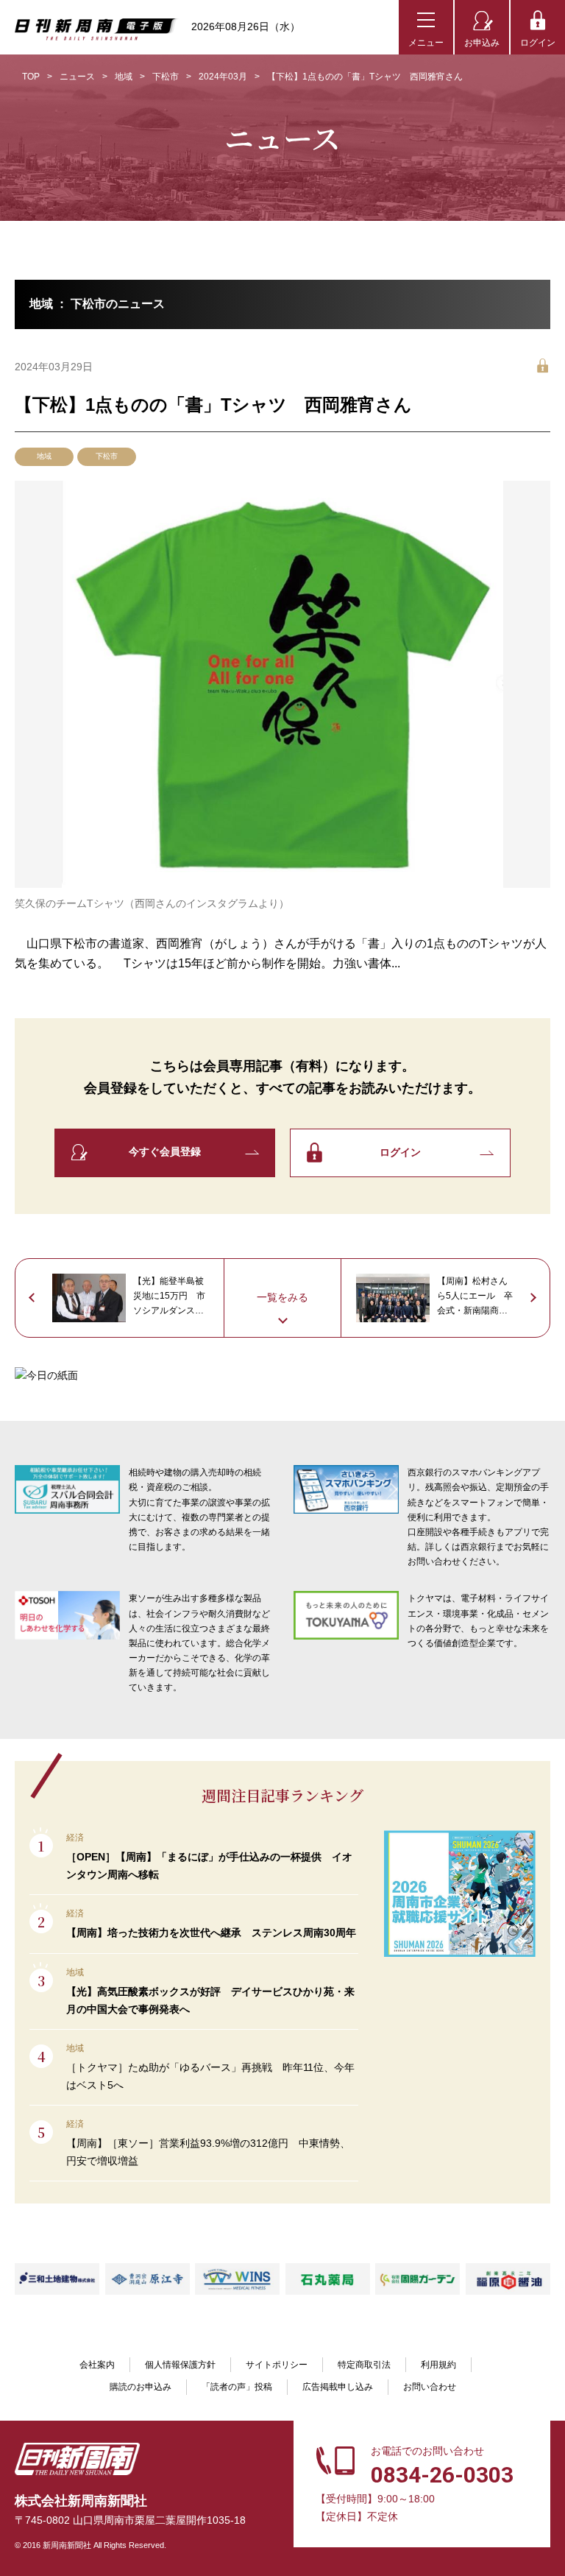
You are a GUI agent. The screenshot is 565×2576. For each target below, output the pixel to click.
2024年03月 (223, 77)
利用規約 (438, 2365)
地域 (124, 77)
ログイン (538, 43)
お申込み (482, 43)
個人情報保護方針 (180, 2365)
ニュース (77, 77)
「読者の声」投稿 (237, 2387)
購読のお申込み (141, 2387)
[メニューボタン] (426, 27)
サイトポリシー (277, 2365)
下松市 (166, 77)
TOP (31, 77)
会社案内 (97, 2365)
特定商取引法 (364, 2365)
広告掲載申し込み (338, 2387)
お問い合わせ (430, 2387)
